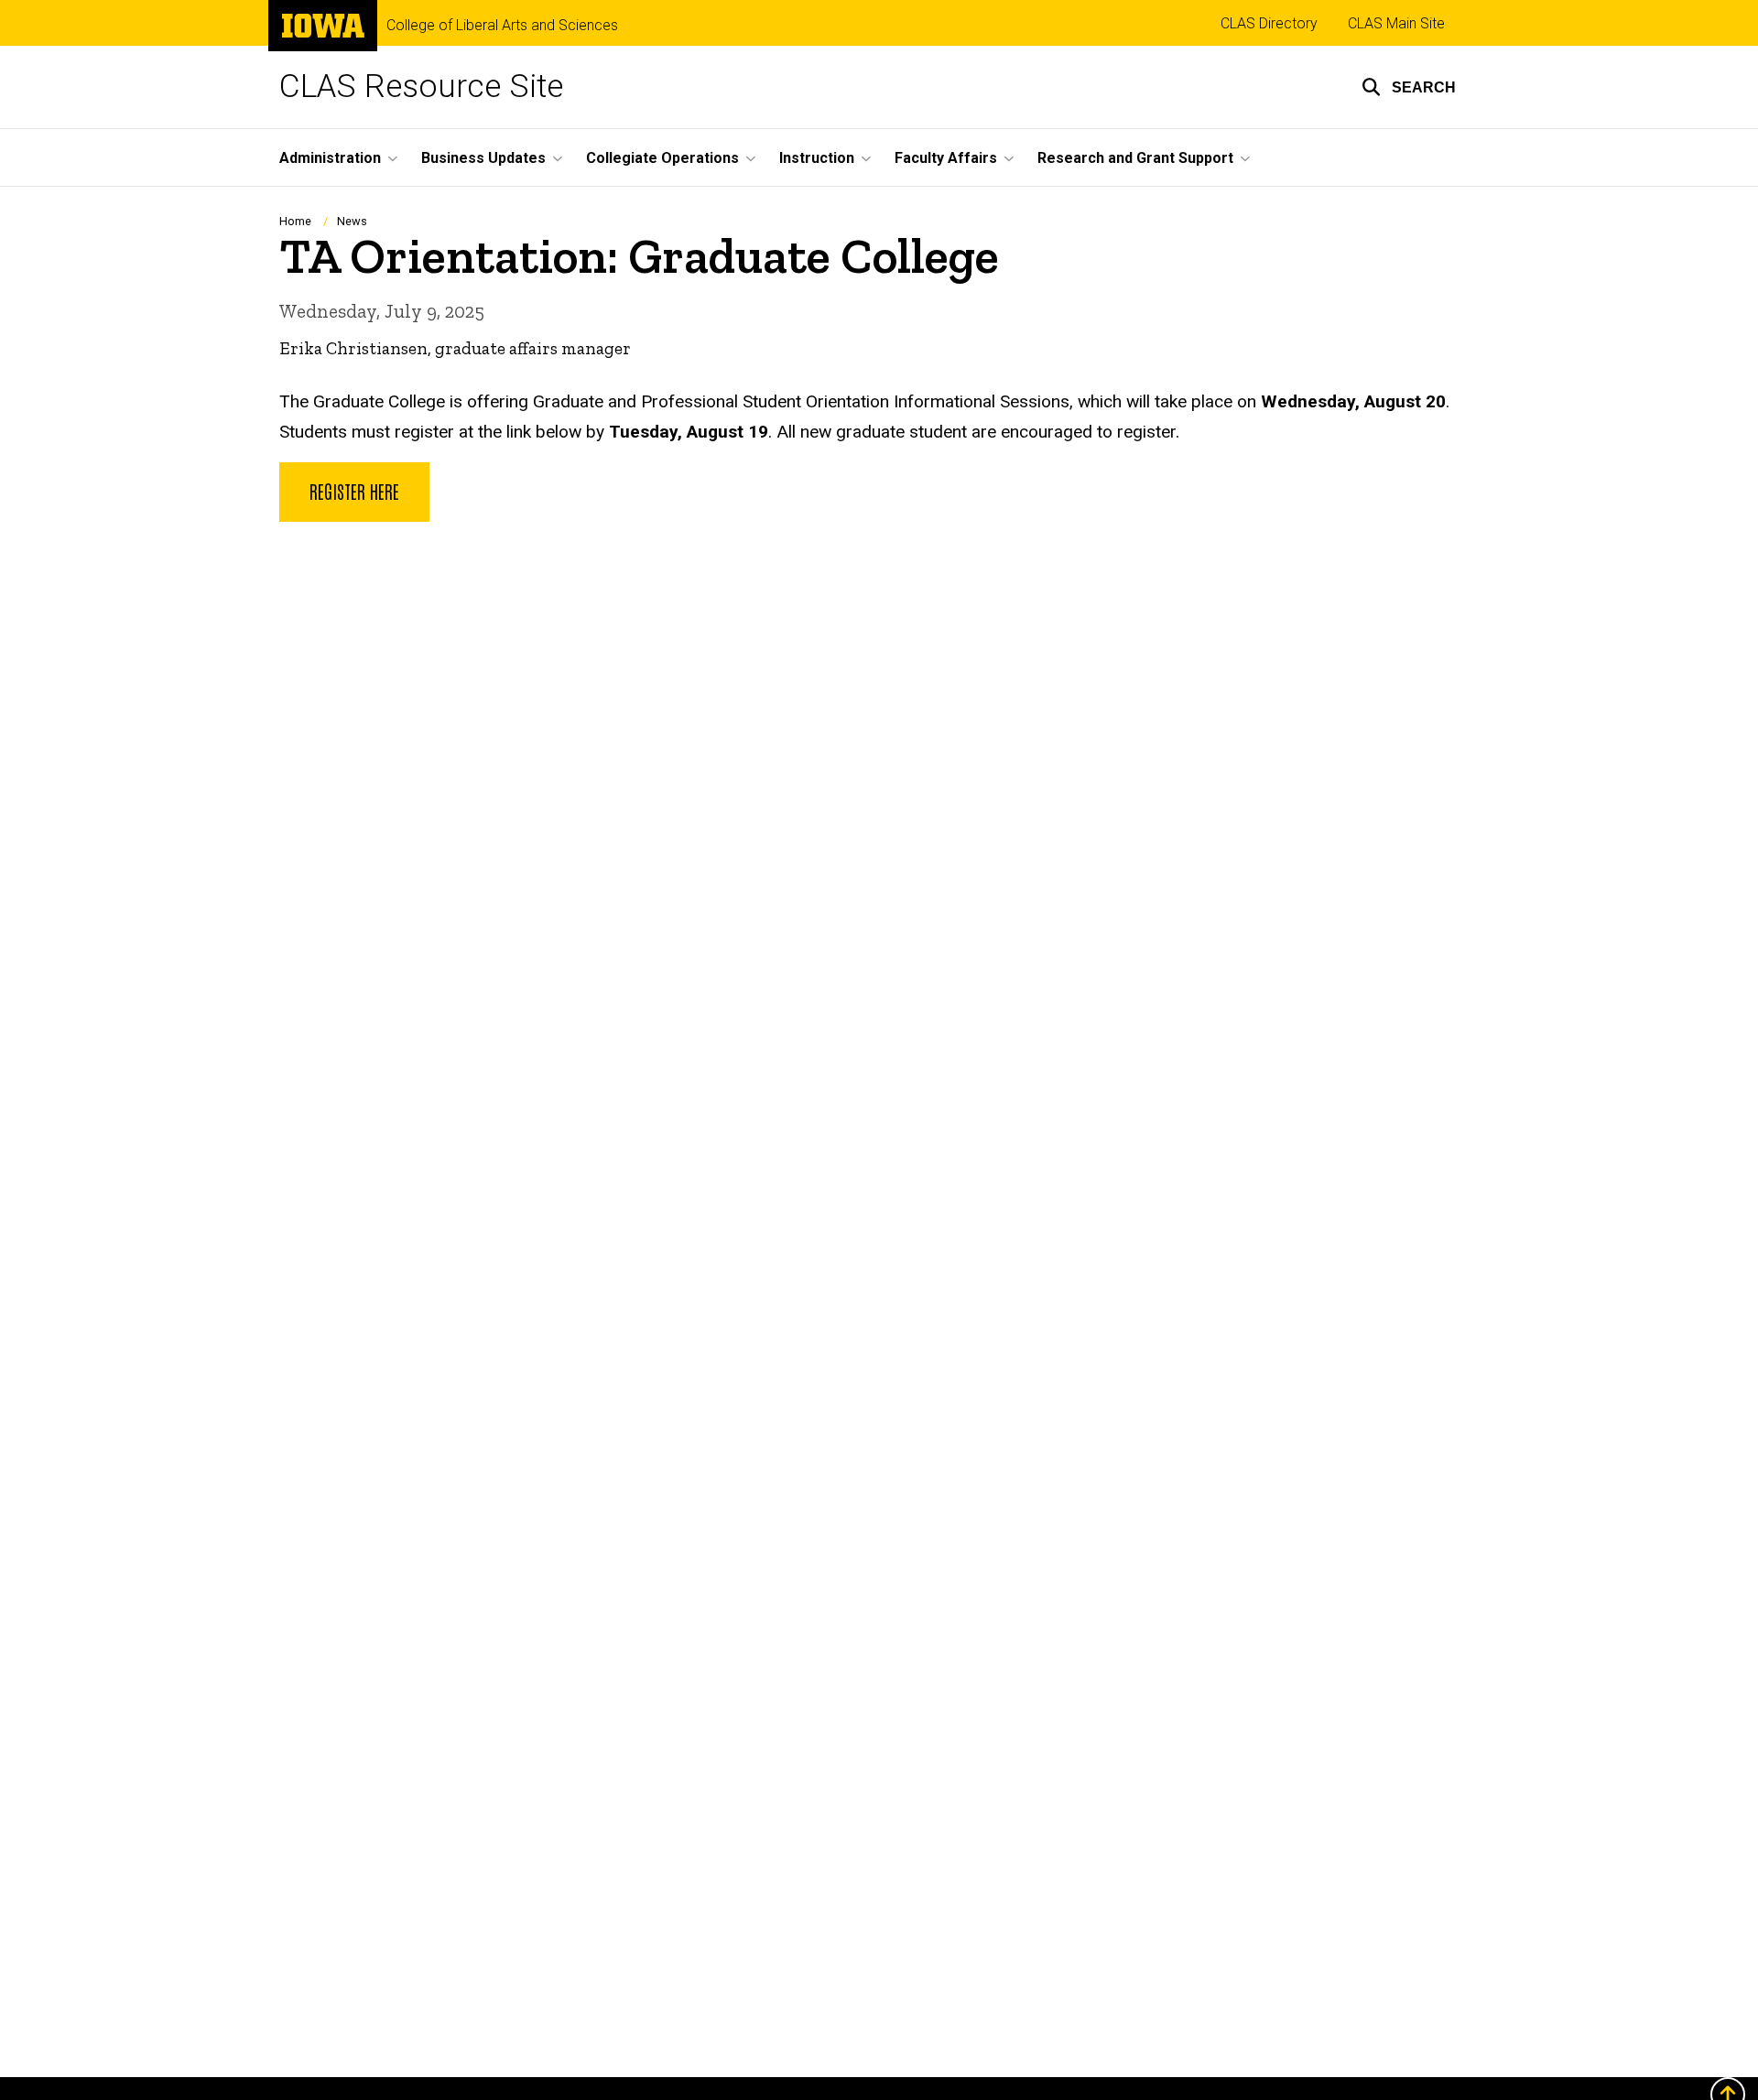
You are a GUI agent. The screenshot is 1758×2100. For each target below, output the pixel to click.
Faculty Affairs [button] (946, 158)
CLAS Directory (1269, 23)
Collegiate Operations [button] (662, 158)
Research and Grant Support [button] (1135, 158)
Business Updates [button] (483, 158)
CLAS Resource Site (421, 87)
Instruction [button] (817, 158)
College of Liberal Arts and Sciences (502, 26)
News (352, 221)
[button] (1409, 87)
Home (295, 221)
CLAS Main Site (1396, 23)
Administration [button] (330, 158)
